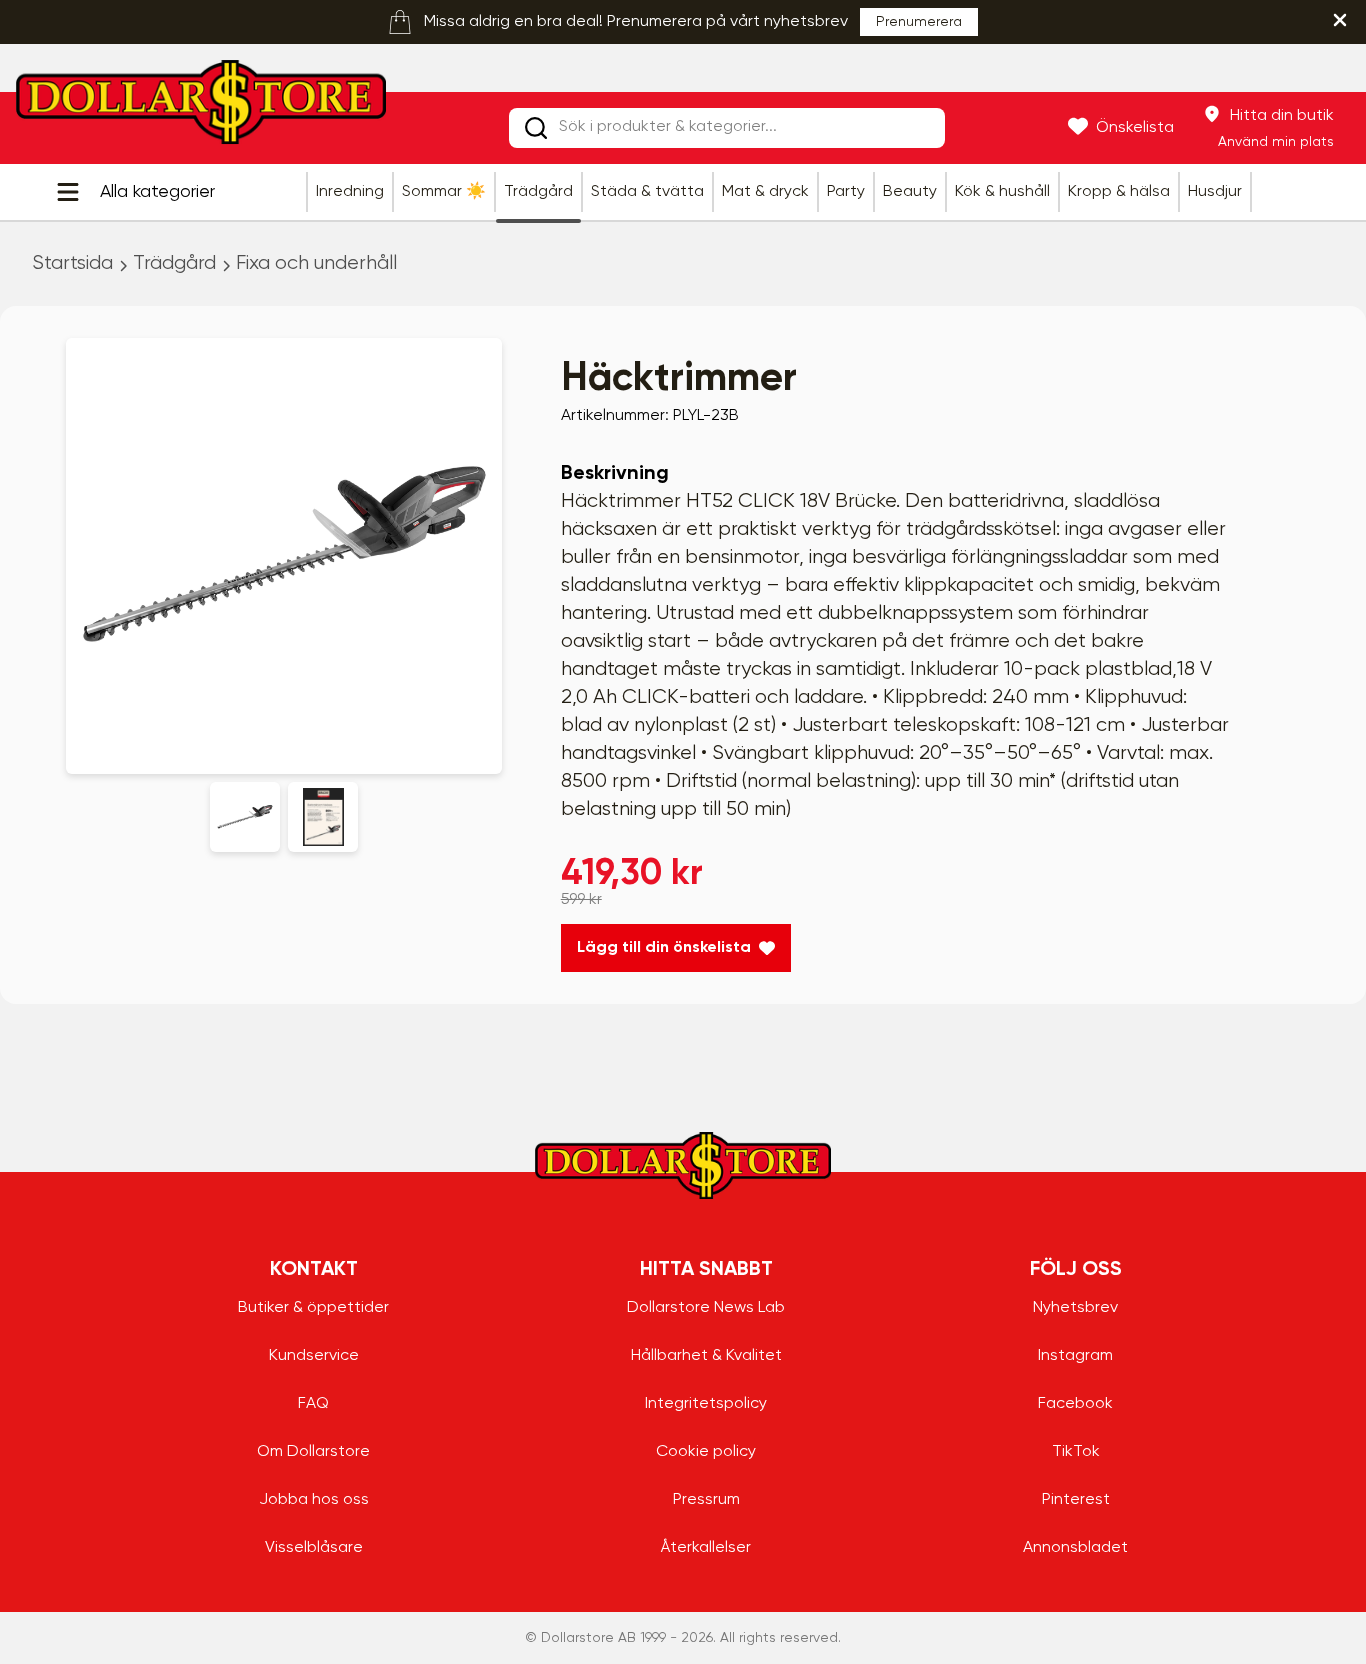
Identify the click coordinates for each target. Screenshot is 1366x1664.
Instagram (1075, 1356)
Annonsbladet (1075, 1548)
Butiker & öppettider (313, 1308)
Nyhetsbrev (1075, 1308)
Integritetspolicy (706, 1404)
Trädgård (174, 263)
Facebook (1075, 1404)
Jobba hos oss (314, 1500)
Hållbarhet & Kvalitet (706, 1356)
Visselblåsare (314, 1548)
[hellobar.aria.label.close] (1340, 20)
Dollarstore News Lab (706, 1308)
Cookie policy (706, 1452)
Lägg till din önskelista (664, 948)
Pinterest (1076, 1500)
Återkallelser (706, 1548)
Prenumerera (919, 22)
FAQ (313, 1404)
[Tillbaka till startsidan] (201, 108)
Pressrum (706, 1500)
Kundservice (314, 1356)
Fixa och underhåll (316, 263)
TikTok (1076, 1452)
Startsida (72, 263)
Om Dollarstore (313, 1452)
